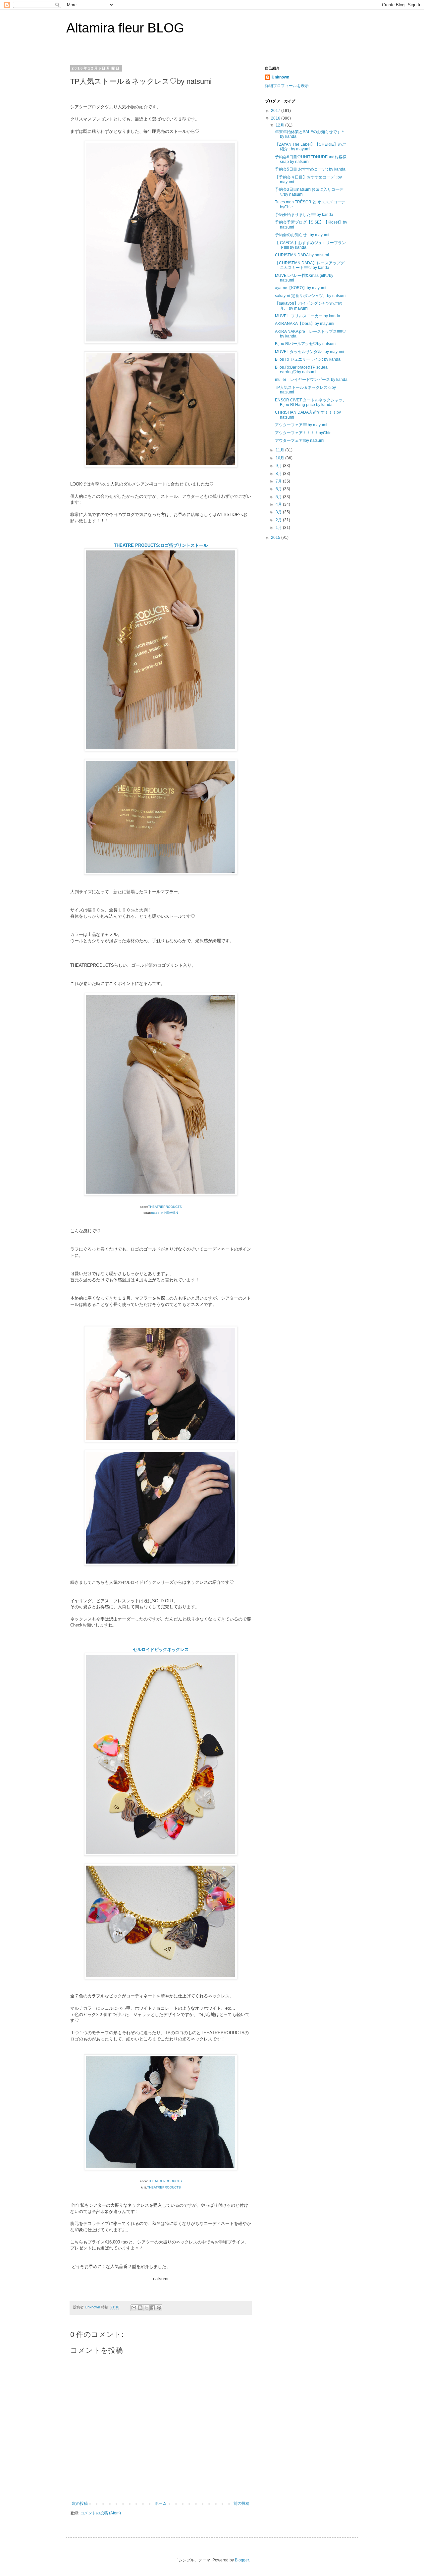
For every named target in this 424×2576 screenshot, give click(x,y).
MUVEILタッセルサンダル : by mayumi (310, 352)
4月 (279, 504)
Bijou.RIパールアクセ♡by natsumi (306, 344)
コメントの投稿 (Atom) (101, 2513)
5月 (279, 497)
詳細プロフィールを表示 (287, 86)
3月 (279, 512)
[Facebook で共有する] (153, 2308)
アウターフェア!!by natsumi (300, 440)
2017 (276, 111)
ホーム (161, 2503)
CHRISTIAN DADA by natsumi (302, 255)
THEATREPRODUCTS (165, 1207)
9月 (279, 466)
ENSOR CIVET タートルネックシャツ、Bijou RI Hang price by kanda (311, 402)
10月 (280, 458)
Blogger (242, 2560)
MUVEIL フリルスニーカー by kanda (308, 316)
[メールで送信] (134, 2308)
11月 (280, 450)
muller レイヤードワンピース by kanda (311, 380)
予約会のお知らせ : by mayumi (302, 235)
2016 (276, 118)
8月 (279, 474)
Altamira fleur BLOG (125, 28)
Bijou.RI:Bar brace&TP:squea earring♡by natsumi (301, 370)
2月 (279, 520)
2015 (276, 538)
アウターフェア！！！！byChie (303, 433)
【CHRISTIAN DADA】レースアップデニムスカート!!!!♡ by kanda (310, 265)
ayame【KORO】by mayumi (301, 288)
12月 (280, 125)
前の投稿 (241, 2503)
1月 (279, 528)
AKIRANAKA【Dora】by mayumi (305, 324)
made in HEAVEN (164, 1213)
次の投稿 (80, 2503)
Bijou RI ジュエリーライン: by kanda (308, 359)
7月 (279, 481)
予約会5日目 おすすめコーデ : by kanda (310, 169)
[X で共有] (146, 2308)
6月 (279, 489)
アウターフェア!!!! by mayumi (301, 425)
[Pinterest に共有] (159, 2308)
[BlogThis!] (140, 2308)
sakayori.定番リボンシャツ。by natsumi (311, 296)
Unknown (280, 77)
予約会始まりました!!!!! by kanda (304, 215)
